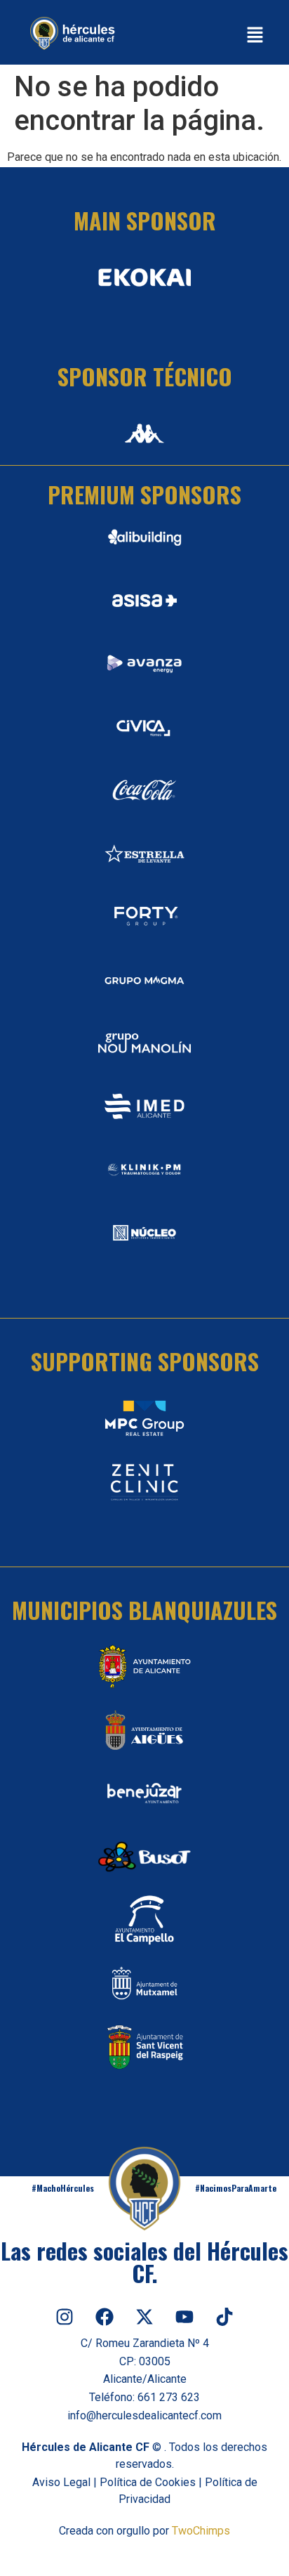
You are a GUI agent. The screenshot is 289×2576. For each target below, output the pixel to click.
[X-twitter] (144, 2317)
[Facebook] (105, 2317)
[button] (255, 36)
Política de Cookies (148, 2482)
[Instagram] (65, 2317)
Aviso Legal (61, 2482)
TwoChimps (201, 2531)
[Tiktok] (224, 2317)
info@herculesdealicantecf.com (144, 2415)
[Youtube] (184, 2317)
